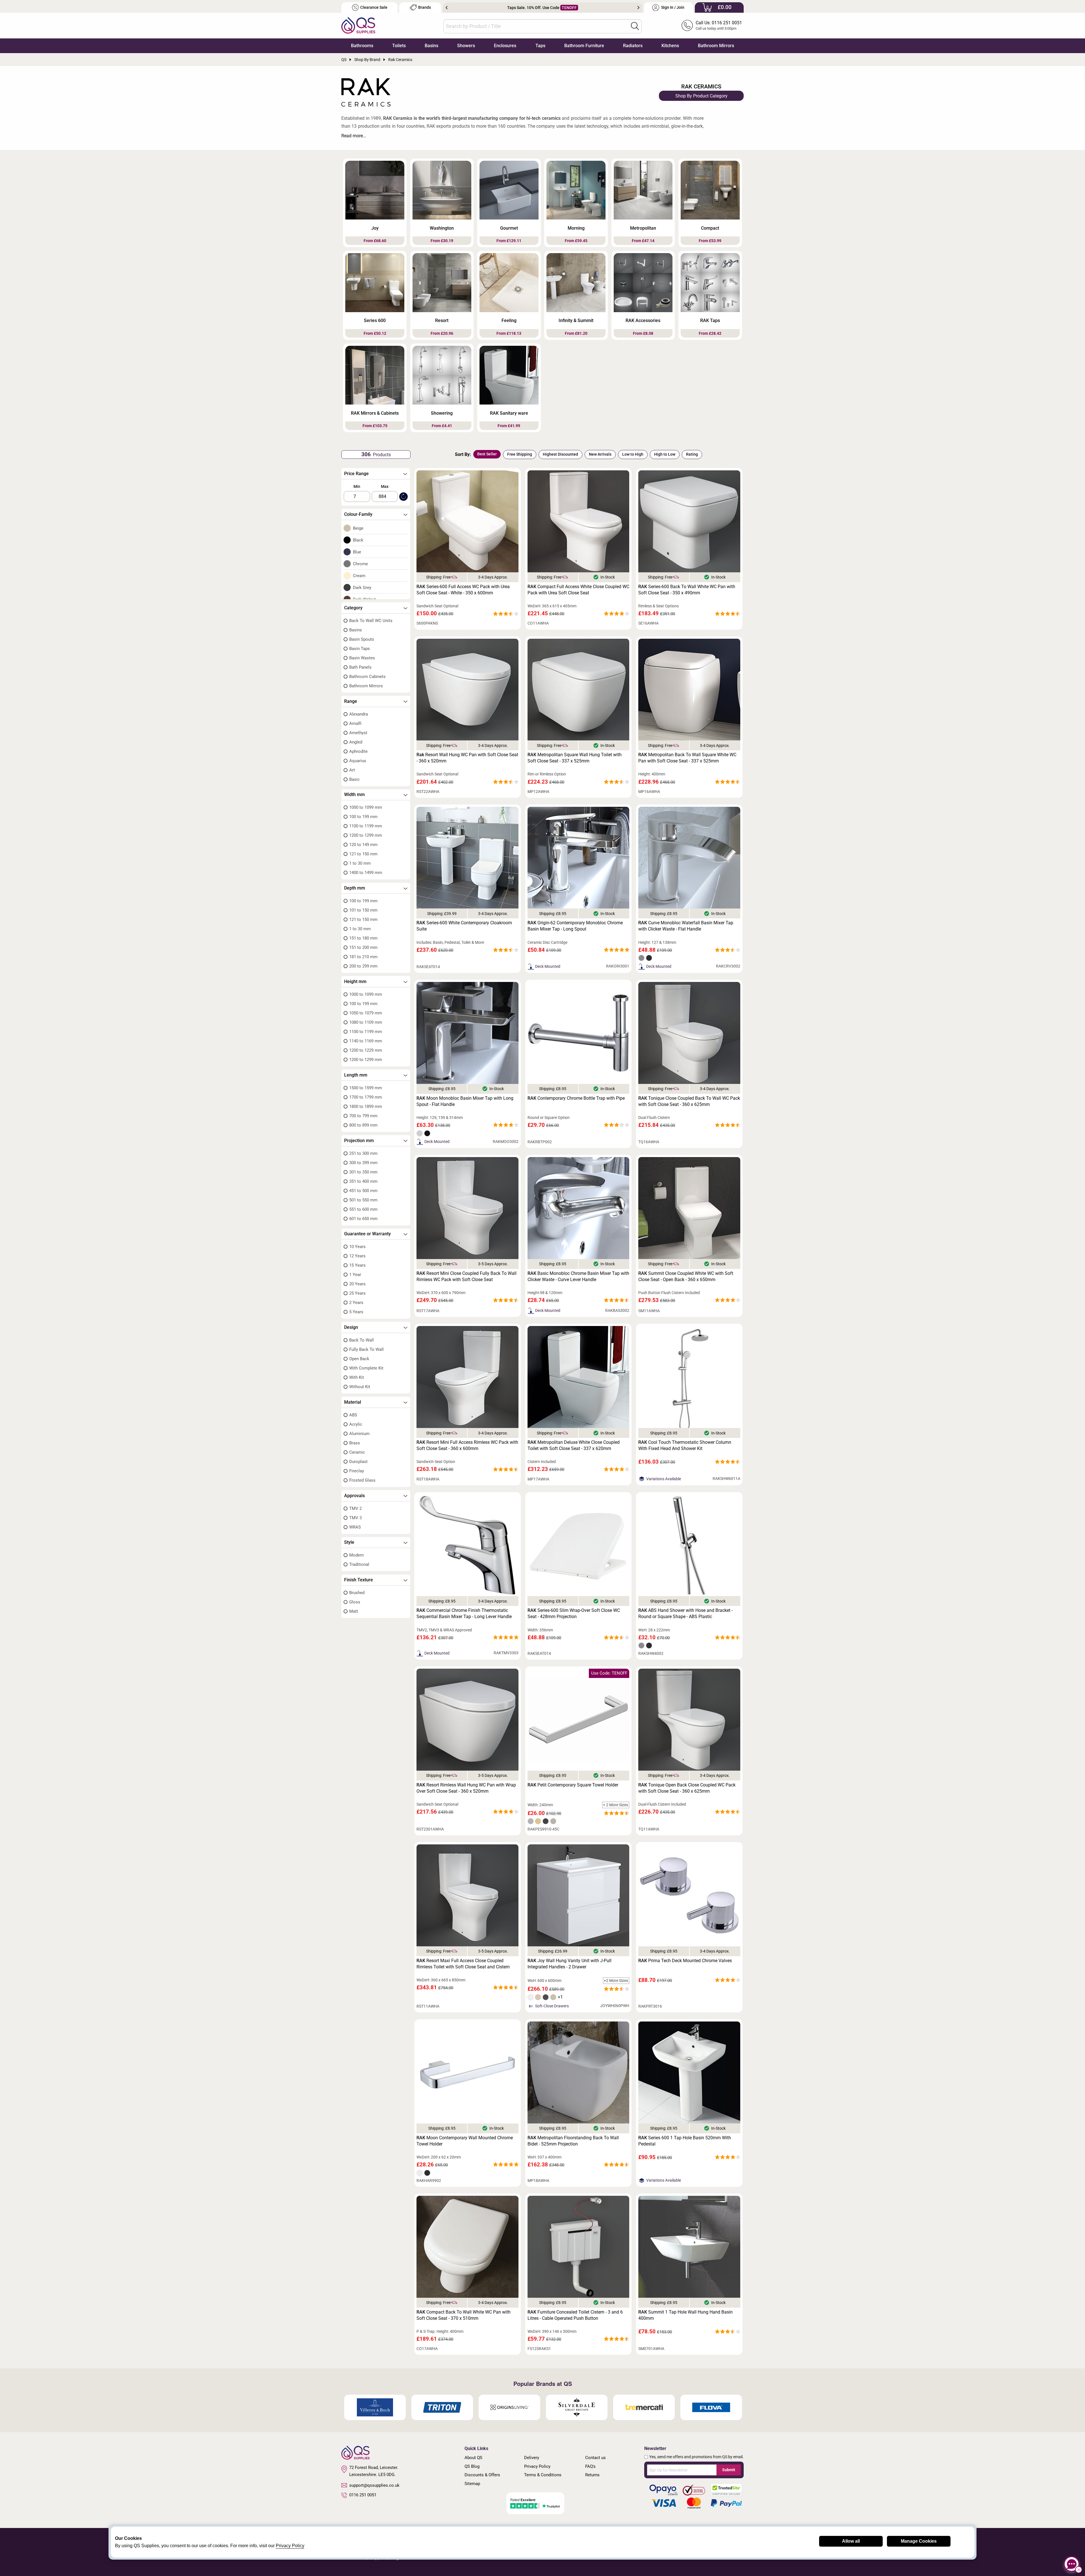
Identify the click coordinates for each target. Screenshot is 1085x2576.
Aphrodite (358, 751)
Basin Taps (360, 649)
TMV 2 (355, 1508)
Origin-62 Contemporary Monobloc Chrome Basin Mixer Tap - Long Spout (575, 926)
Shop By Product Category (701, 96)
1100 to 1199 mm (366, 826)
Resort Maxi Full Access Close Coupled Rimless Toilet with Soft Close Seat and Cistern (463, 1964)
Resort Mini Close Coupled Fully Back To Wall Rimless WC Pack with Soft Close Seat (466, 1276)
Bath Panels (360, 667)
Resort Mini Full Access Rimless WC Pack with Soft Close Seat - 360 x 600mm (467, 1445)
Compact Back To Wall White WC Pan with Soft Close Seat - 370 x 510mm (464, 2315)
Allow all (851, 2541)
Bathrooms (362, 46)
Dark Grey (362, 588)
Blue (357, 552)
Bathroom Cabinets (367, 677)
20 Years (357, 1284)
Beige (358, 528)
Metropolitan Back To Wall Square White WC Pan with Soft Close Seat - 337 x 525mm (687, 758)
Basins (431, 46)
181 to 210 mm (363, 957)
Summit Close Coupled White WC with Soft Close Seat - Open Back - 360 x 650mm (686, 1276)
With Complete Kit (366, 1368)
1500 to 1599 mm (366, 1088)
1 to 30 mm (360, 863)
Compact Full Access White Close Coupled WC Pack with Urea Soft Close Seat (578, 590)
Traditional (359, 1564)
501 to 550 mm (363, 1200)
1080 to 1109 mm (366, 1022)
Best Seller (487, 454)
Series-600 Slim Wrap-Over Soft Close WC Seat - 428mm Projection (574, 1613)
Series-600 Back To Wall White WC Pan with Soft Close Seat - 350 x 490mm (687, 590)
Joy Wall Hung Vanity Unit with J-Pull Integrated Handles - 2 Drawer (569, 1964)
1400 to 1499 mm (366, 873)
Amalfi (355, 723)
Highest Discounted (560, 454)
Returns (592, 2475)
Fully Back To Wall (366, 1349)
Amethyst (358, 733)
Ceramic (357, 1452)
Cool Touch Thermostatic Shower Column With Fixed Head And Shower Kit (685, 1445)
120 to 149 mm (363, 845)
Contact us (595, 2458)
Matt (354, 1611)
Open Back (359, 1359)
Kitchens (670, 46)
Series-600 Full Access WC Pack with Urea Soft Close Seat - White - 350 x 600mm (463, 590)
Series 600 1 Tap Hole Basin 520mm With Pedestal (685, 2141)
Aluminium (359, 1434)
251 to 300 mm (363, 1153)
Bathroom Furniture (584, 46)
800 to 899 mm (363, 1125)
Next (638, 8)
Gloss (355, 1602)
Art (352, 770)
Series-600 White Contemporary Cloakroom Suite (464, 926)
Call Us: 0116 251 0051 (719, 23)
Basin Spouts (362, 639)
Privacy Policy (537, 2466)
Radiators (633, 46)
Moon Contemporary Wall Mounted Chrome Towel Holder (465, 2141)
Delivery (532, 2458)
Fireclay (357, 1471)
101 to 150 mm (363, 910)
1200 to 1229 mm (366, 1050)
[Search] (635, 26)
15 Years (357, 1265)
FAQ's (590, 2466)
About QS (473, 2458)
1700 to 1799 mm (366, 1097)
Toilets (399, 46)
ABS (353, 1415)
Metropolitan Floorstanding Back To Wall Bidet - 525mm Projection (573, 2141)
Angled (356, 742)
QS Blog (472, 2466)
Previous (447, 8)
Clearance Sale (374, 7)
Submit (729, 2470)
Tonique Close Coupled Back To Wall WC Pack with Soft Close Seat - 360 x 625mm (689, 1101)
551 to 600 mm (363, 1209)
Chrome (360, 564)
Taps (540, 46)
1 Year (355, 1275)
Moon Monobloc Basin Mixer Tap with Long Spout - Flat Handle (465, 1101)
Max (385, 486)
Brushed (357, 1593)
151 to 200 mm (363, 947)
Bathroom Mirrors (716, 46)
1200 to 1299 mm (366, 835)
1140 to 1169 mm (366, 1041)
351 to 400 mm (363, 1181)
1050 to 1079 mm (366, 1013)
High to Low (665, 454)
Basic (354, 779)
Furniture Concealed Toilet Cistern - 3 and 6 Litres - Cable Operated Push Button (575, 2315)
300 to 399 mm (363, 1163)
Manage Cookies (919, 2541)
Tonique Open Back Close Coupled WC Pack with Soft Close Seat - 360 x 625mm (687, 1788)
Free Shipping (520, 454)
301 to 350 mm (363, 1172)
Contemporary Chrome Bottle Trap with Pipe (576, 1098)
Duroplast (358, 1462)
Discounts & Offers (482, 2475)
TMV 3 (355, 1518)
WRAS (355, 1527)
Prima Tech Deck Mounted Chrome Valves (685, 1961)
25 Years (357, 1293)
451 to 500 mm (363, 1191)
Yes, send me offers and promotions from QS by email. (696, 2457)
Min (357, 486)
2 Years (356, 1303)
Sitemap (472, 2484)
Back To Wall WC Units (371, 621)
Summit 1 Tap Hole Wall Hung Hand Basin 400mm (685, 2315)
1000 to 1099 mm (366, 807)
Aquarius (358, 761)
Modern (356, 1555)
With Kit (357, 1377)
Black (358, 540)
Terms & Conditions (543, 2475)
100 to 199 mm (363, 817)
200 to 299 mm (363, 966)
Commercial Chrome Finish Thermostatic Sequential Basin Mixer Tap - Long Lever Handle (464, 1613)
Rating (692, 454)
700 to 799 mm (363, 1116)
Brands (425, 7)
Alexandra (359, 714)
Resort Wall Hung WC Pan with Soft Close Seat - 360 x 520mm (467, 758)
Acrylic (356, 1424)
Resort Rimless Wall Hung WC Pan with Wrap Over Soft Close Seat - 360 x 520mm (466, 1788)
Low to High (633, 454)
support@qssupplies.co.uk (374, 2485)
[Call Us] (687, 25)
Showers (466, 46)
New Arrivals (600, 454)
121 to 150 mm (363, 854)
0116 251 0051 (363, 2495)
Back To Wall (362, 1340)
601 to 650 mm (363, 1219)
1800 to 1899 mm (366, 1107)
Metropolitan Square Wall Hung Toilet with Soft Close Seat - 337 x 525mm (575, 758)
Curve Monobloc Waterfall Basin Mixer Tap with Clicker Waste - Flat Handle (686, 926)
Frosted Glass (362, 1480)
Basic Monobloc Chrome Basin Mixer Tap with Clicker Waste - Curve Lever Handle (578, 1276)
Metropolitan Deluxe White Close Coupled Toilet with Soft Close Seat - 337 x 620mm (574, 1445)
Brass (355, 1443)
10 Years (357, 1247)
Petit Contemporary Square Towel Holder (573, 1785)
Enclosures (505, 46)
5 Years (356, 1312)
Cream (359, 576)
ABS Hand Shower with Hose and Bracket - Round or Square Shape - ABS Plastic (685, 1613)
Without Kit (360, 1387)
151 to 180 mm (363, 938)
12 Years (357, 1256)
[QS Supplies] (358, 25)
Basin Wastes (362, 658)
